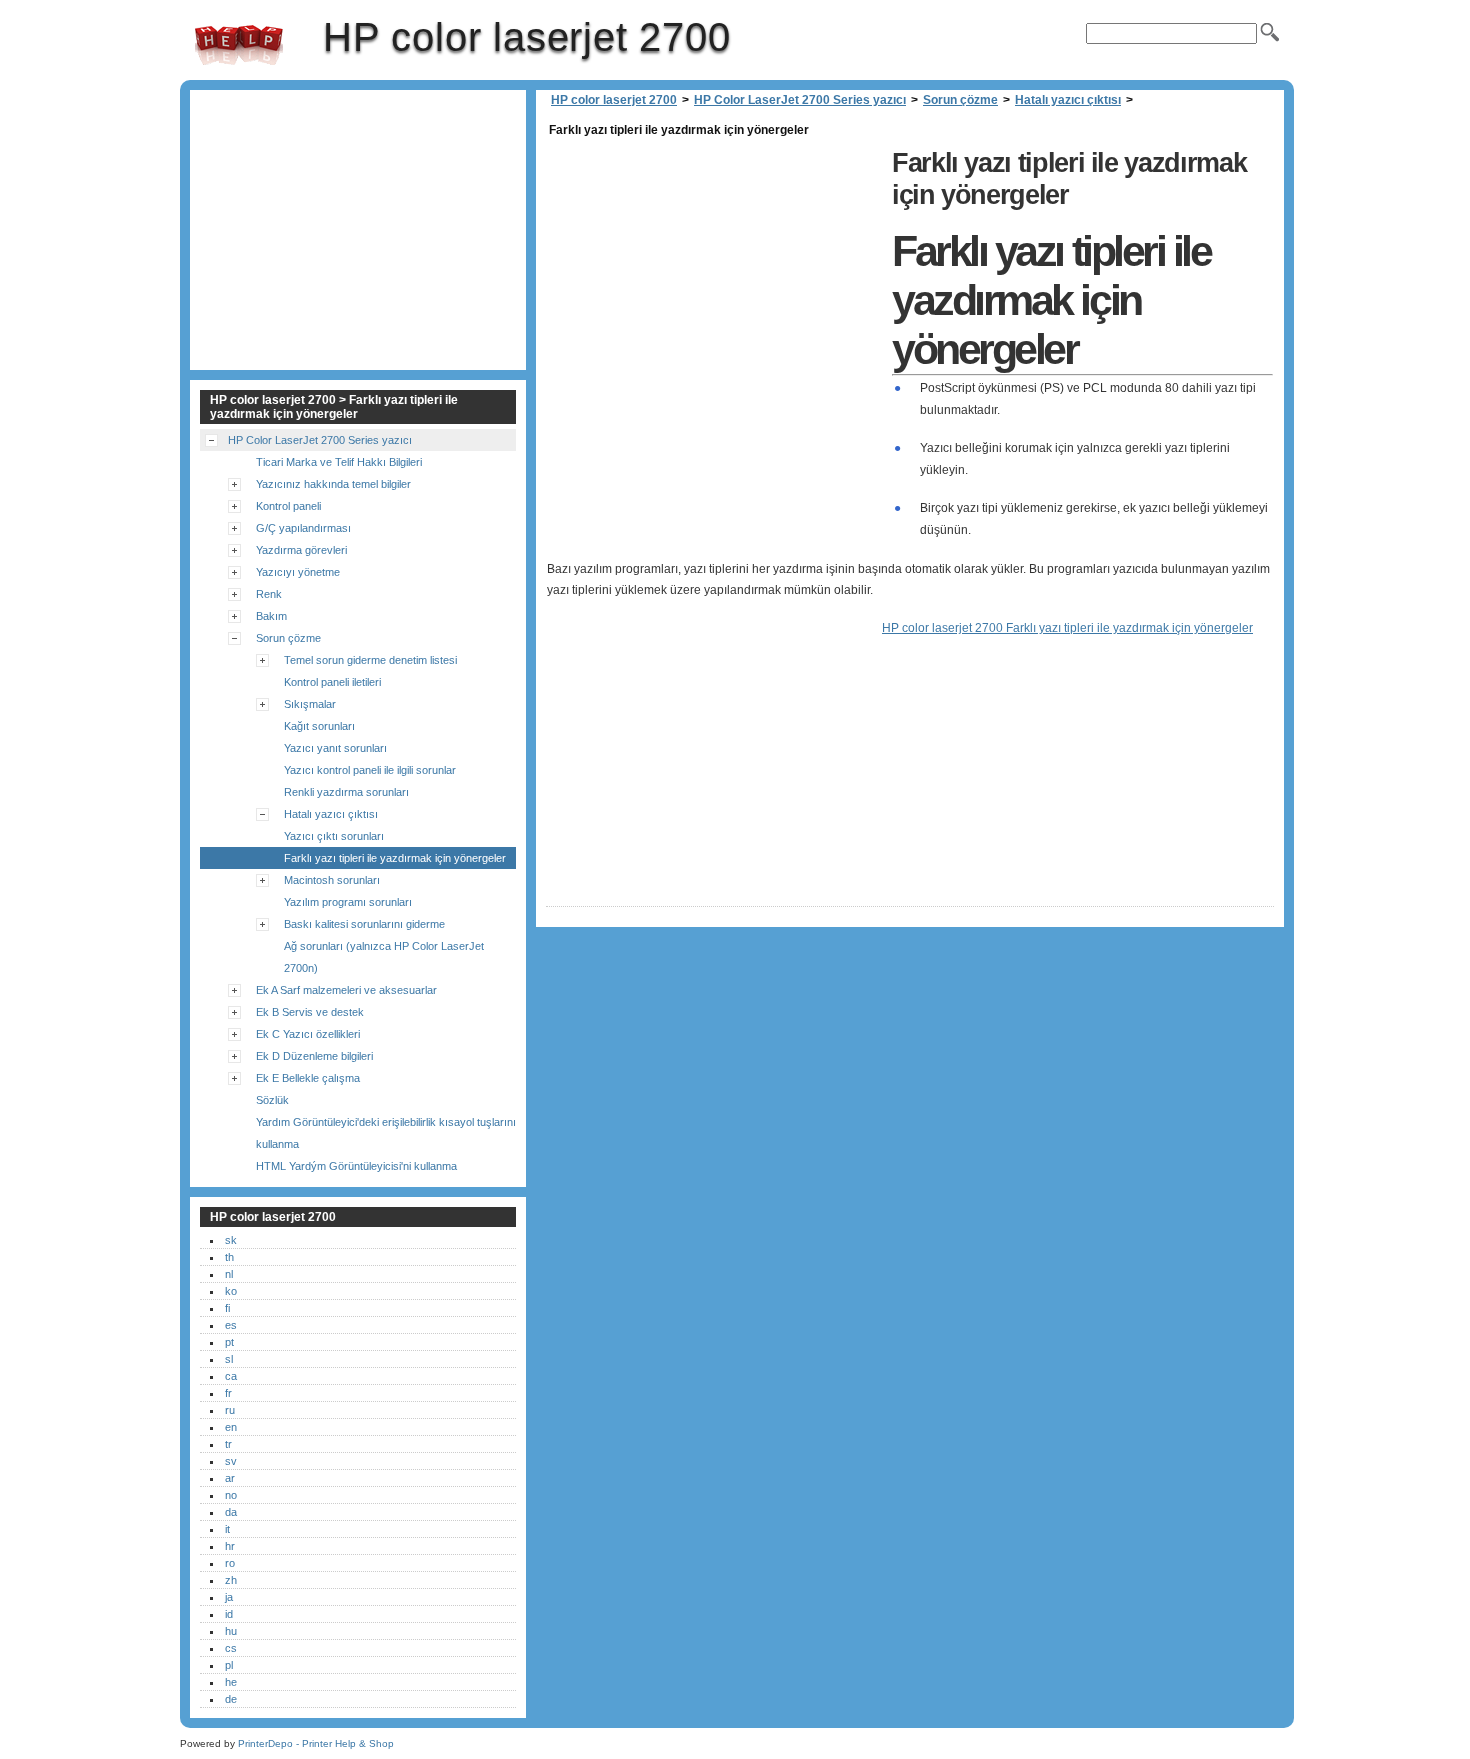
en (231, 1427)
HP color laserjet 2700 (239, 45)
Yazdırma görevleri (301, 550)
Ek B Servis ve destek (310, 1012)
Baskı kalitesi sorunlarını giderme (364, 924)
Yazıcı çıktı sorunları (334, 836)
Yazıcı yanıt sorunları (335, 748)
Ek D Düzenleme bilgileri (314, 1056)
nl (229, 1274)
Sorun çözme (960, 100)
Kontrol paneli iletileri (332, 682)
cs (231, 1648)
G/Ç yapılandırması (303, 528)
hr (230, 1546)
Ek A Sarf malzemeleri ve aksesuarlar (346, 990)
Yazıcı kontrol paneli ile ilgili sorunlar (370, 770)
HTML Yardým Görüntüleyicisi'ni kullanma (356, 1166)
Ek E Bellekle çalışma (308, 1078)
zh (231, 1580)
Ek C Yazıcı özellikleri (308, 1034)
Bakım (271, 616)
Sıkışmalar (310, 704)
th (229, 1257)
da (231, 1512)
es (231, 1325)
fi (227, 1308)
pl (229, 1665)
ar (230, 1478)
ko (231, 1291)
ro (230, 1563)
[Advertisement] (714, 282)
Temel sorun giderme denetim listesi (370, 660)
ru (230, 1410)
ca (231, 1376)
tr (228, 1444)
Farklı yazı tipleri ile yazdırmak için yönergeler (395, 858)
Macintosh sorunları (332, 880)
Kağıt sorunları (319, 726)
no (231, 1495)
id (229, 1614)
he (231, 1682)
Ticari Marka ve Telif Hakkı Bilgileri (339, 462)
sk (231, 1240)
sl (229, 1359)
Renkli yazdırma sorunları (346, 792)
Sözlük (272, 1100)
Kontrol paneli (288, 506)
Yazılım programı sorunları (348, 902)
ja (229, 1597)
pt (229, 1342)
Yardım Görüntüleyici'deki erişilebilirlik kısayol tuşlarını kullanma (386, 1133)
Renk (269, 594)
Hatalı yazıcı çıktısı (1068, 100)
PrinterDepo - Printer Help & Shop (316, 1743)
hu (231, 1631)
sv (231, 1461)
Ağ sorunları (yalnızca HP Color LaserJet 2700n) (384, 957)
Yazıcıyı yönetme (298, 572)
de (231, 1699)
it (227, 1529)
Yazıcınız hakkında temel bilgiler (333, 484)
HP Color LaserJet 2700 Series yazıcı (800, 100)
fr (228, 1393)
